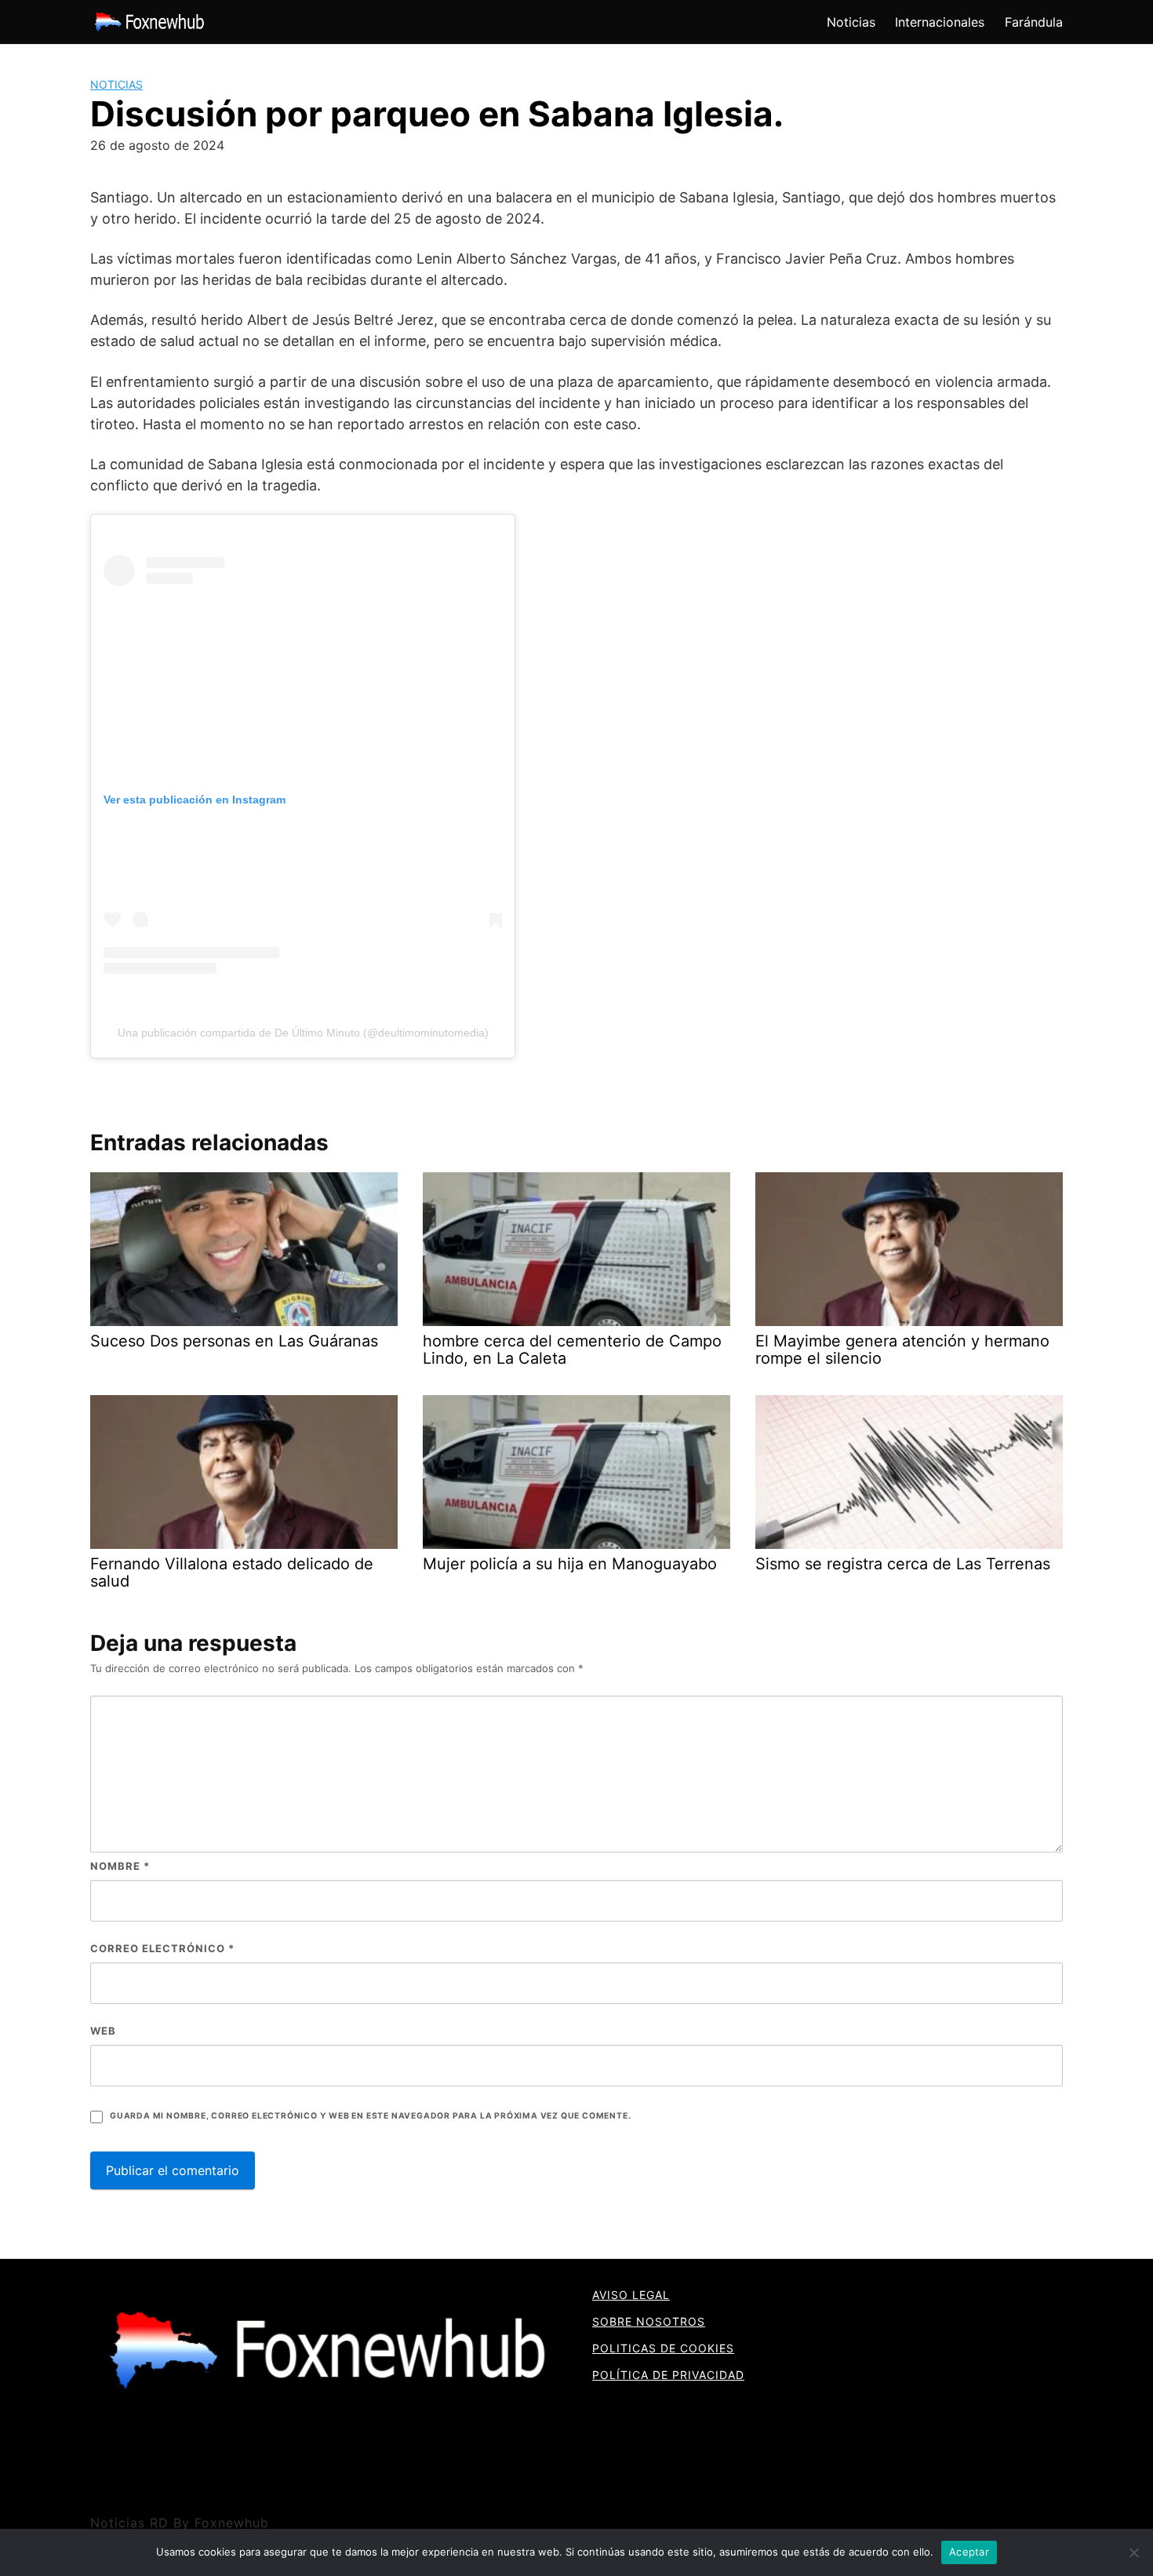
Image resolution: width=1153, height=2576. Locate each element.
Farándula (1034, 22)
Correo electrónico (162, 1948)
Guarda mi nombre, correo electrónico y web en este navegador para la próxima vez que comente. (370, 2116)
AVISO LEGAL (631, 2295)
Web (103, 2031)
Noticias (851, 22)
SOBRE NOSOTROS (649, 2321)
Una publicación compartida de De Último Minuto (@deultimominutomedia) (303, 1033)
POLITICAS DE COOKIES (663, 2348)
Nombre (120, 1866)
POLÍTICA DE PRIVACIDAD (668, 2375)
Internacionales (940, 22)
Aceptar (969, 2552)
